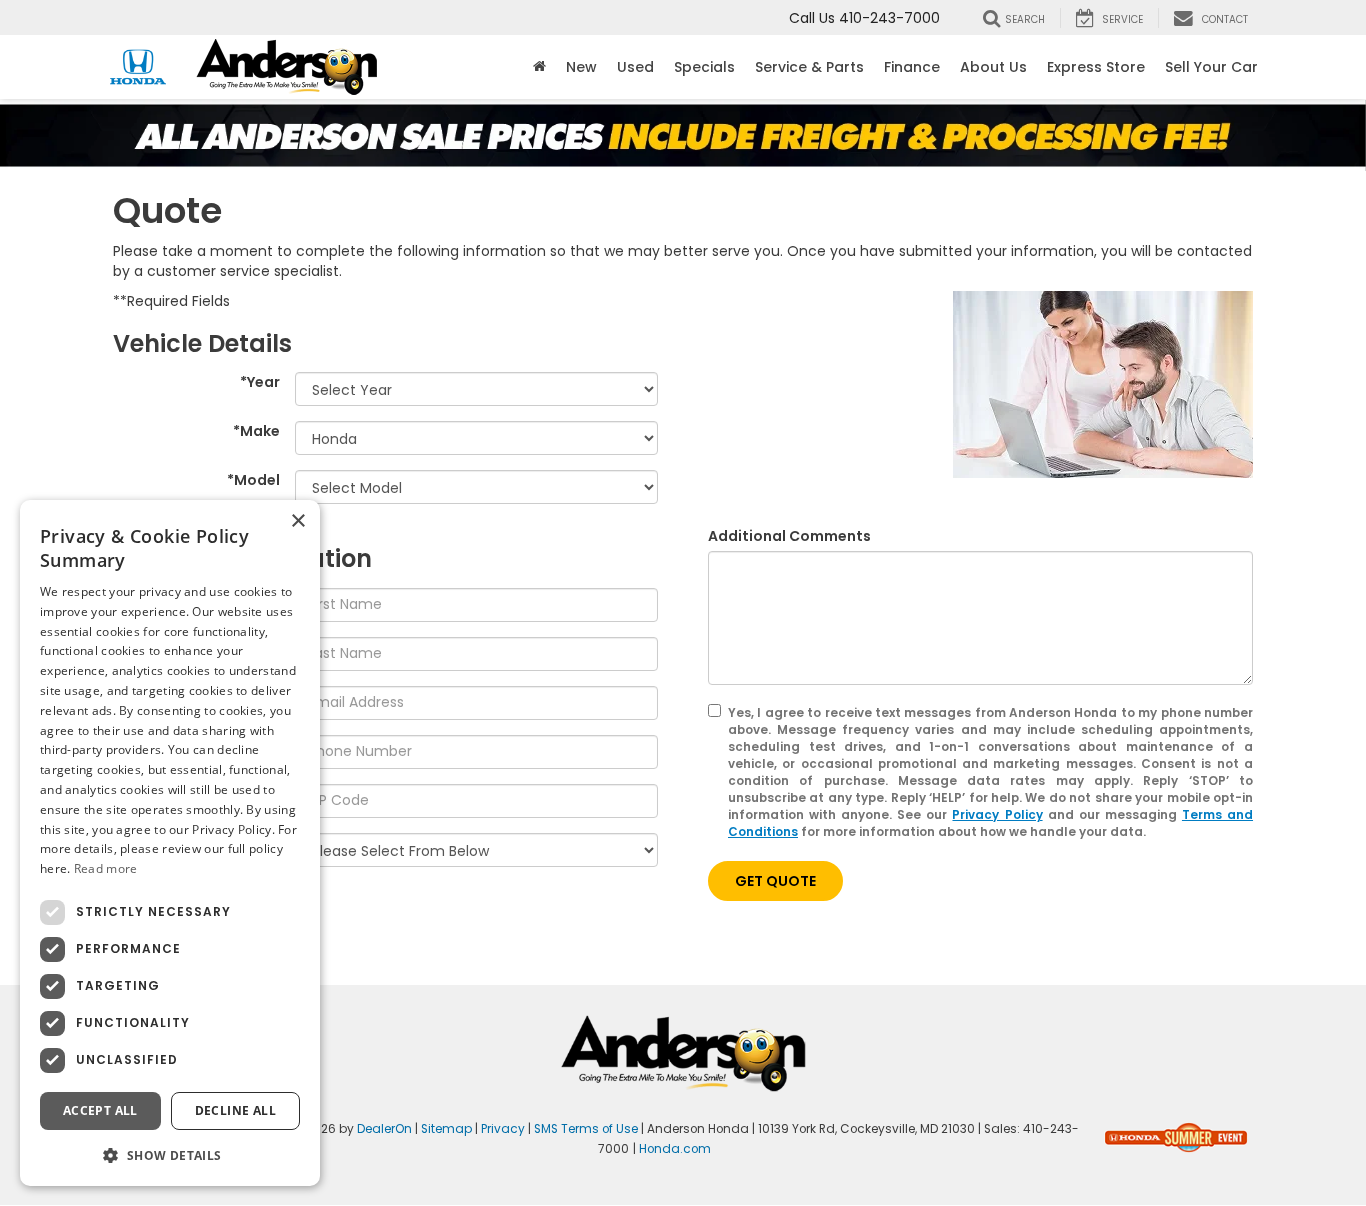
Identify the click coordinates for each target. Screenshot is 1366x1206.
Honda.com (675, 1149)
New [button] (581, 67)
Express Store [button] (1096, 67)
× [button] (297, 521)
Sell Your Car (1211, 67)
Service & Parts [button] (809, 67)
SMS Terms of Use (586, 1129)
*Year (260, 382)
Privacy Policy (997, 815)
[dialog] (170, 843)
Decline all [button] (235, 1109)
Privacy (503, 1129)
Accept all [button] (100, 1109)
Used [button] (635, 67)
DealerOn (384, 1129)
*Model (253, 480)
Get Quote (775, 881)
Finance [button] (912, 67)
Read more (106, 868)
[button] (170, 1154)
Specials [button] (704, 67)
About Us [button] (993, 67)
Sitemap (446, 1129)
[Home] (539, 67)
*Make (256, 431)
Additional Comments (789, 536)
